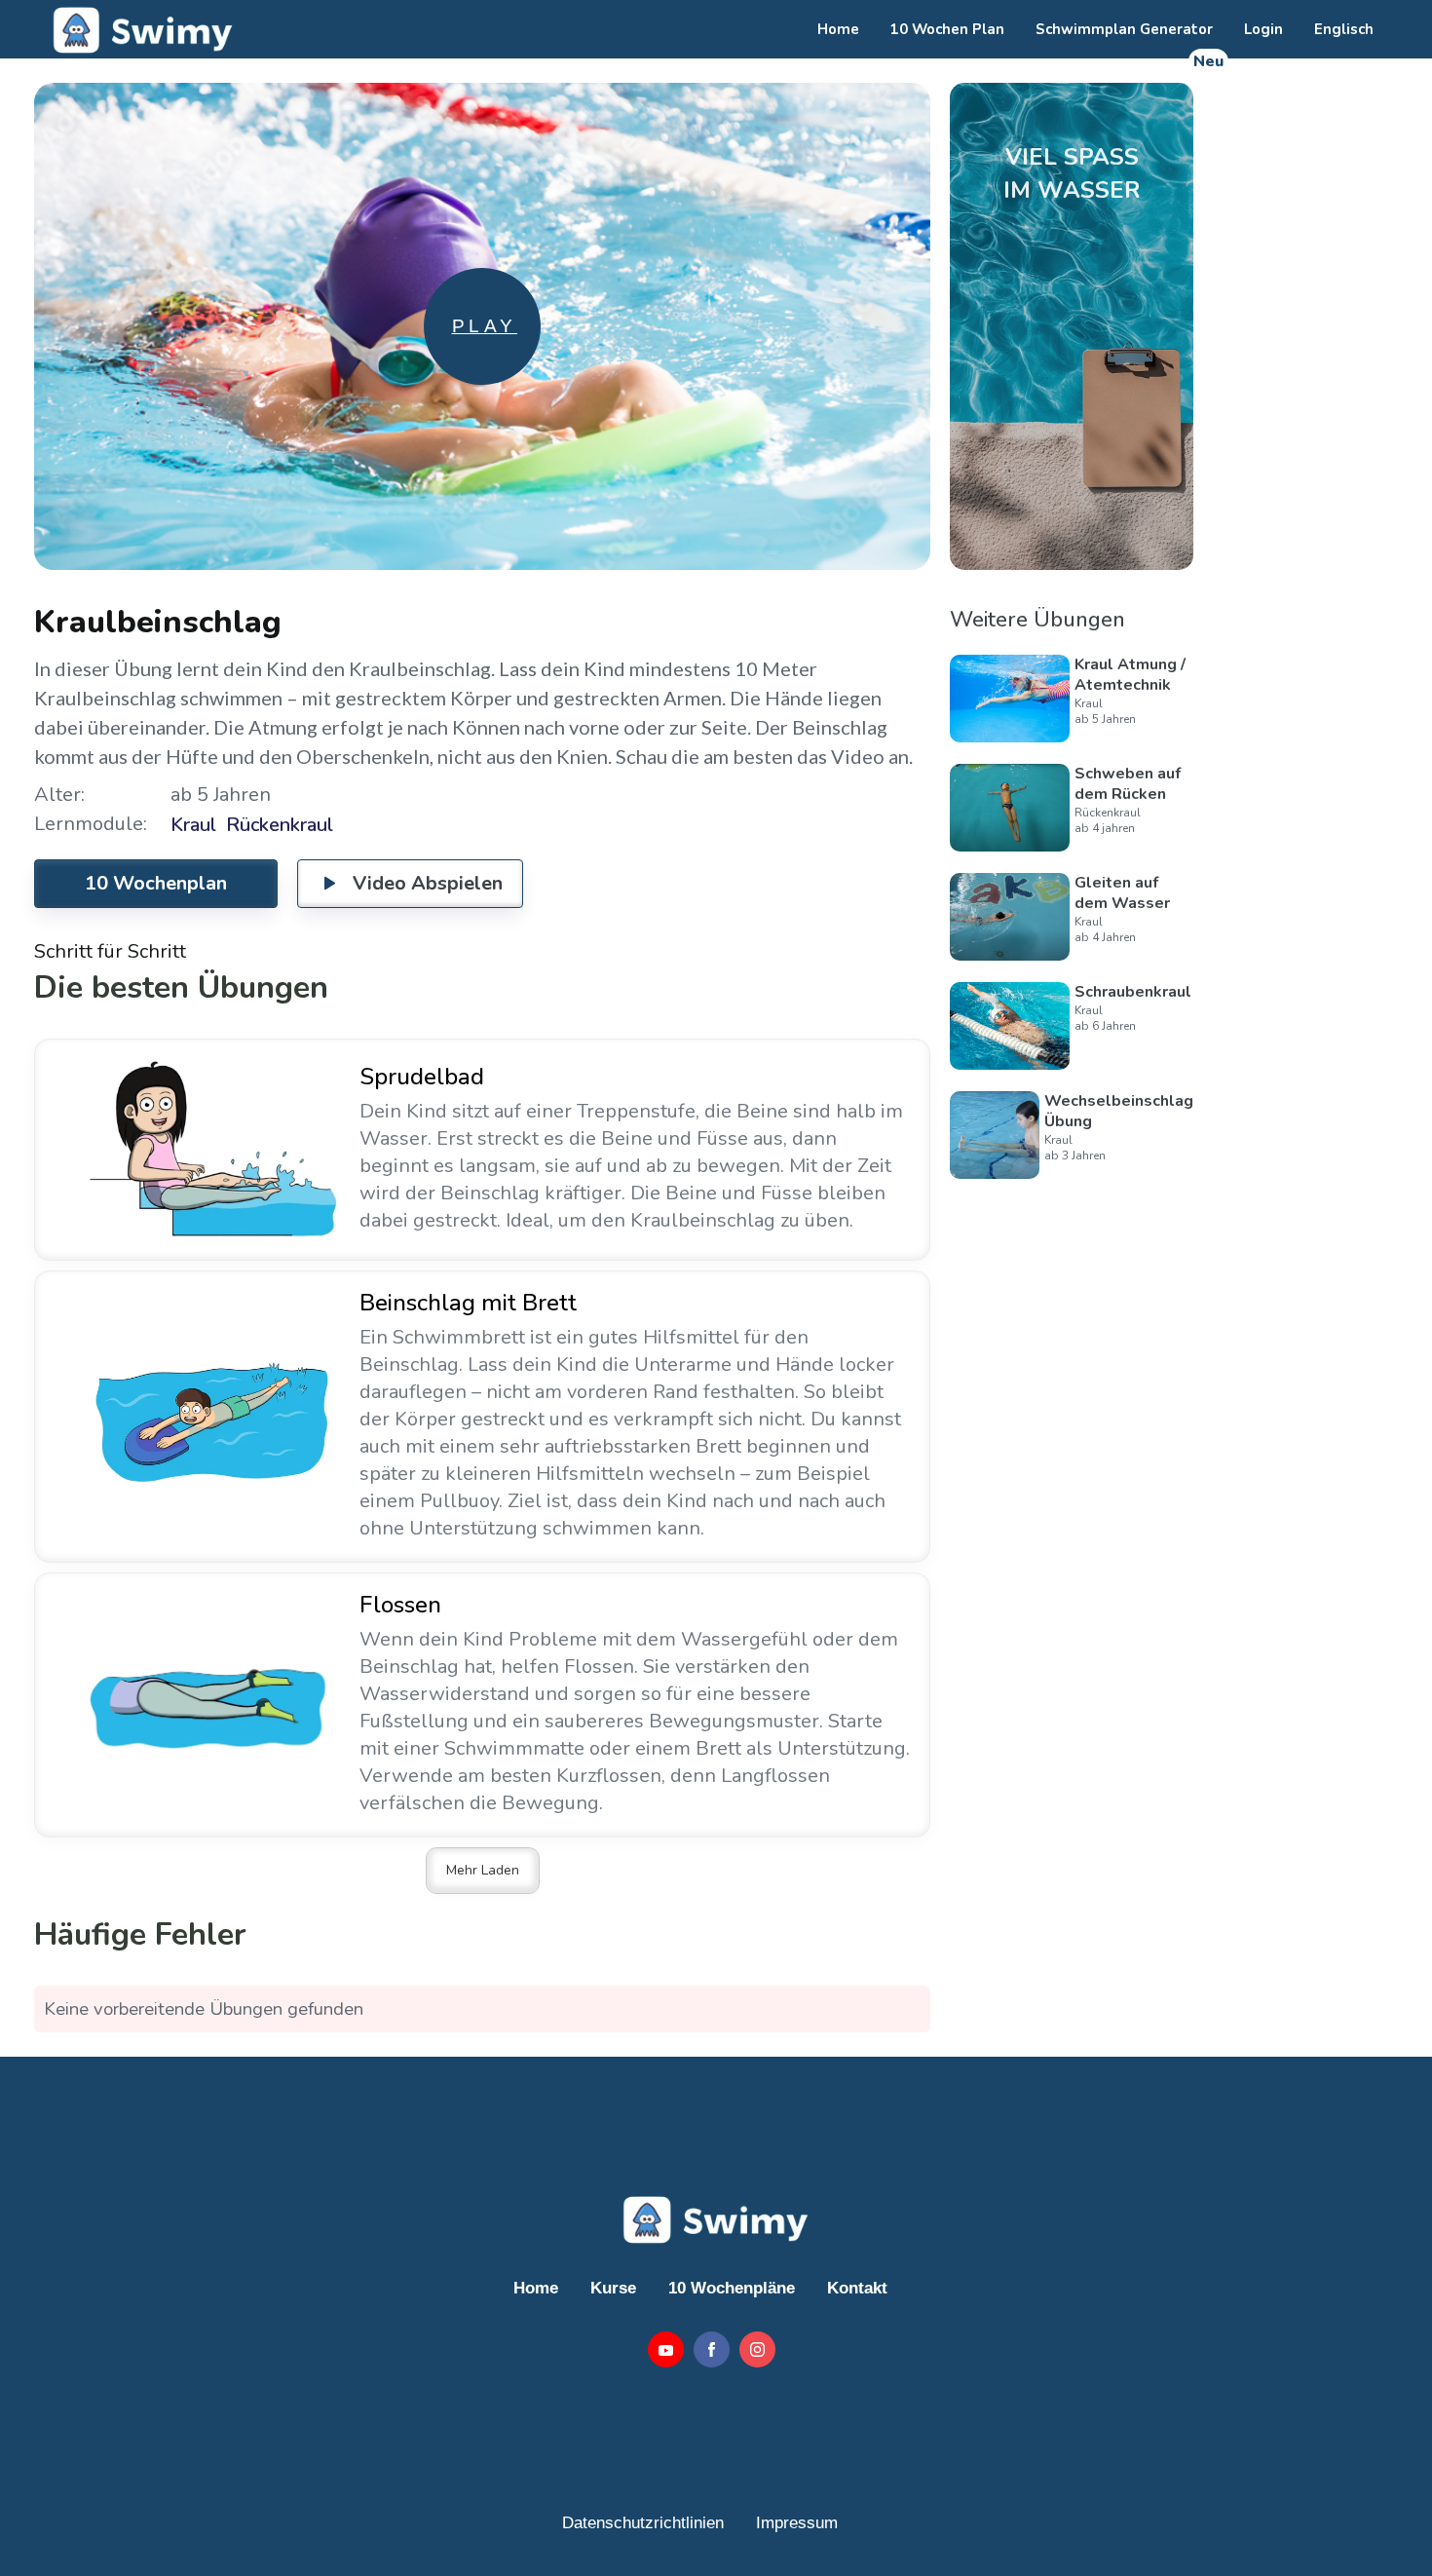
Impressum (797, 2523)
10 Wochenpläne (732, 2288)
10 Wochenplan (156, 883)
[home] (140, 29)
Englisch (1344, 29)
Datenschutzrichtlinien (643, 2523)
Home (838, 29)
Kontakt (857, 2288)
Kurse (613, 2288)
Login (1263, 29)
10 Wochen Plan (947, 29)
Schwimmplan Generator (1124, 29)
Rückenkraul (280, 825)
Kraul (193, 825)
